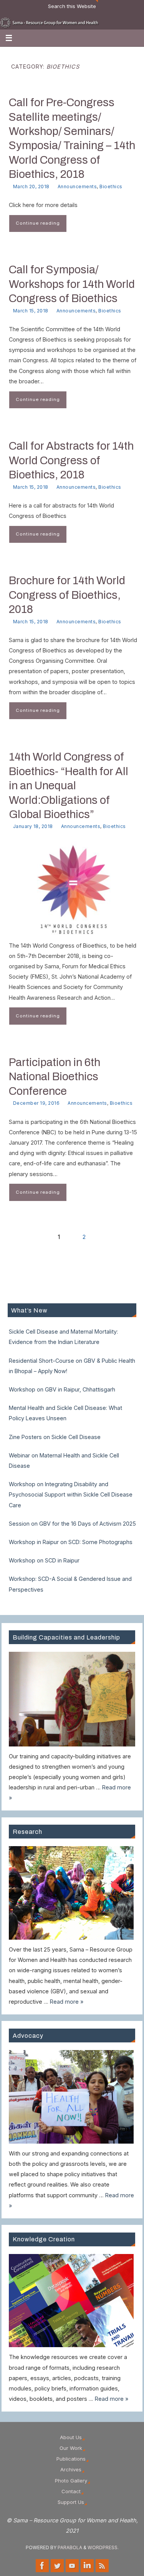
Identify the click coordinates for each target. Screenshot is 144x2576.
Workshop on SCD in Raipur (44, 1560)
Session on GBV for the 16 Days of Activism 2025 (72, 1524)
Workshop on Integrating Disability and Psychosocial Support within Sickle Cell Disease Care (71, 1494)
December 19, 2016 (36, 1103)
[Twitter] (57, 2566)
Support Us (71, 2502)
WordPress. (103, 2547)
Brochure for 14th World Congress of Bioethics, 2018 (67, 595)
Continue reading (38, 223)
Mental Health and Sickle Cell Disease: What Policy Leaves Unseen (65, 1413)
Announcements (77, 186)
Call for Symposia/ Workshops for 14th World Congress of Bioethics (72, 284)
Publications (71, 2459)
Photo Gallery (71, 2481)
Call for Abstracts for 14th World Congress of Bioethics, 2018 (71, 460)
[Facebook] (42, 2566)
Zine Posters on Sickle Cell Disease (55, 1437)
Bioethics (111, 186)
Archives (71, 2469)
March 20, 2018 (31, 186)
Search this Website (72, 6)
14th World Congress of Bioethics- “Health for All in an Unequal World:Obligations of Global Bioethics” (69, 786)
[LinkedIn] (87, 2566)
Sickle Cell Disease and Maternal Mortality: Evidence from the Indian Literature (63, 1337)
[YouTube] (72, 2566)
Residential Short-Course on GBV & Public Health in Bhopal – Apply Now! (72, 1366)
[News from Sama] (102, 2566)
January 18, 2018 (33, 826)
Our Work (71, 2448)
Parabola (70, 2547)
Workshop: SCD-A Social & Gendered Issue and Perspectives (70, 1584)
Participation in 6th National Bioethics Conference (55, 1077)
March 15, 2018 (31, 311)
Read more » (67, 2002)
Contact (71, 2491)
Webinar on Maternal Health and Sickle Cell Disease (64, 1460)
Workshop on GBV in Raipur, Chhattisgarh (62, 1389)
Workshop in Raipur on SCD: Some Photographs (71, 1542)
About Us (71, 2437)
